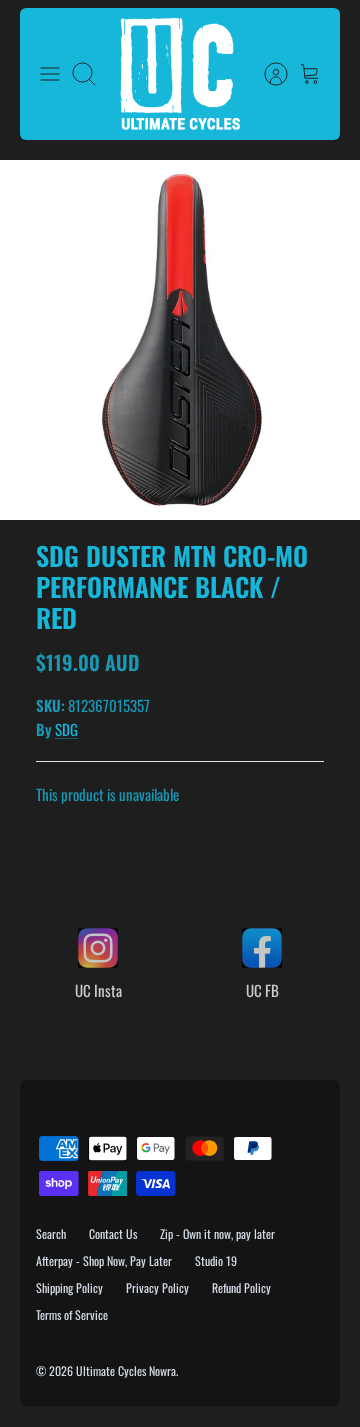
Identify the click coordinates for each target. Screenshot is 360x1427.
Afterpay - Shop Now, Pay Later (104, 1260)
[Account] (266, 74)
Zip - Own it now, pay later (217, 1233)
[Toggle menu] (50, 74)
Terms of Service (72, 1314)
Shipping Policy (69, 1287)
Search (51, 1233)
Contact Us (113, 1233)
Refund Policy (241, 1287)
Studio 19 (216, 1260)
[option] (180, 340)
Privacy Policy (157, 1287)
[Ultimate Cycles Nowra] (180, 74)
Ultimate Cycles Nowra (126, 1370)
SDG (66, 729)
